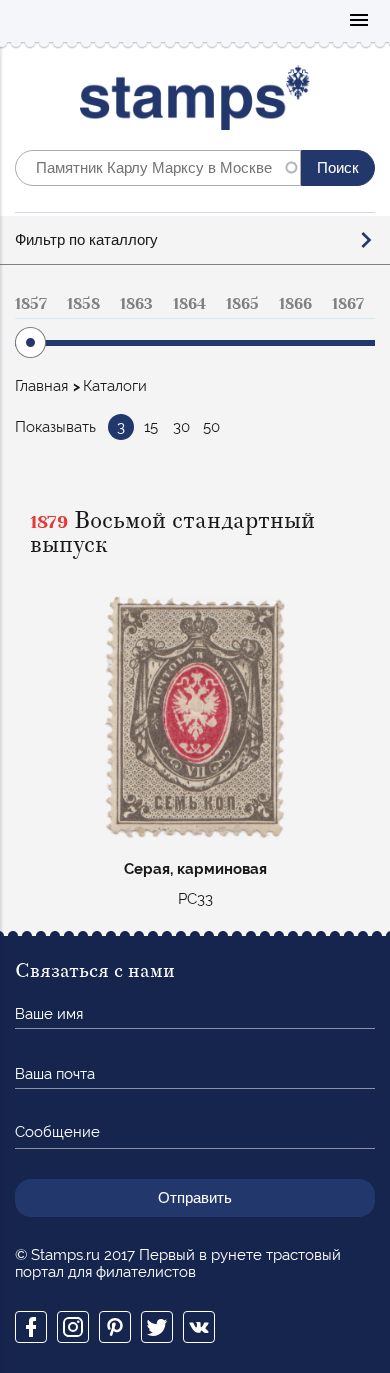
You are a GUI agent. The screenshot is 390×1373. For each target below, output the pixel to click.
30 (181, 427)
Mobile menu (359, 21)
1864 (189, 304)
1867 (348, 304)
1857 (31, 304)
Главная (41, 386)
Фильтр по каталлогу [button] (86, 239)
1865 (242, 304)
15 (151, 427)
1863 (136, 304)
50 (211, 427)
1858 (83, 304)
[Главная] (195, 102)
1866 (295, 304)
